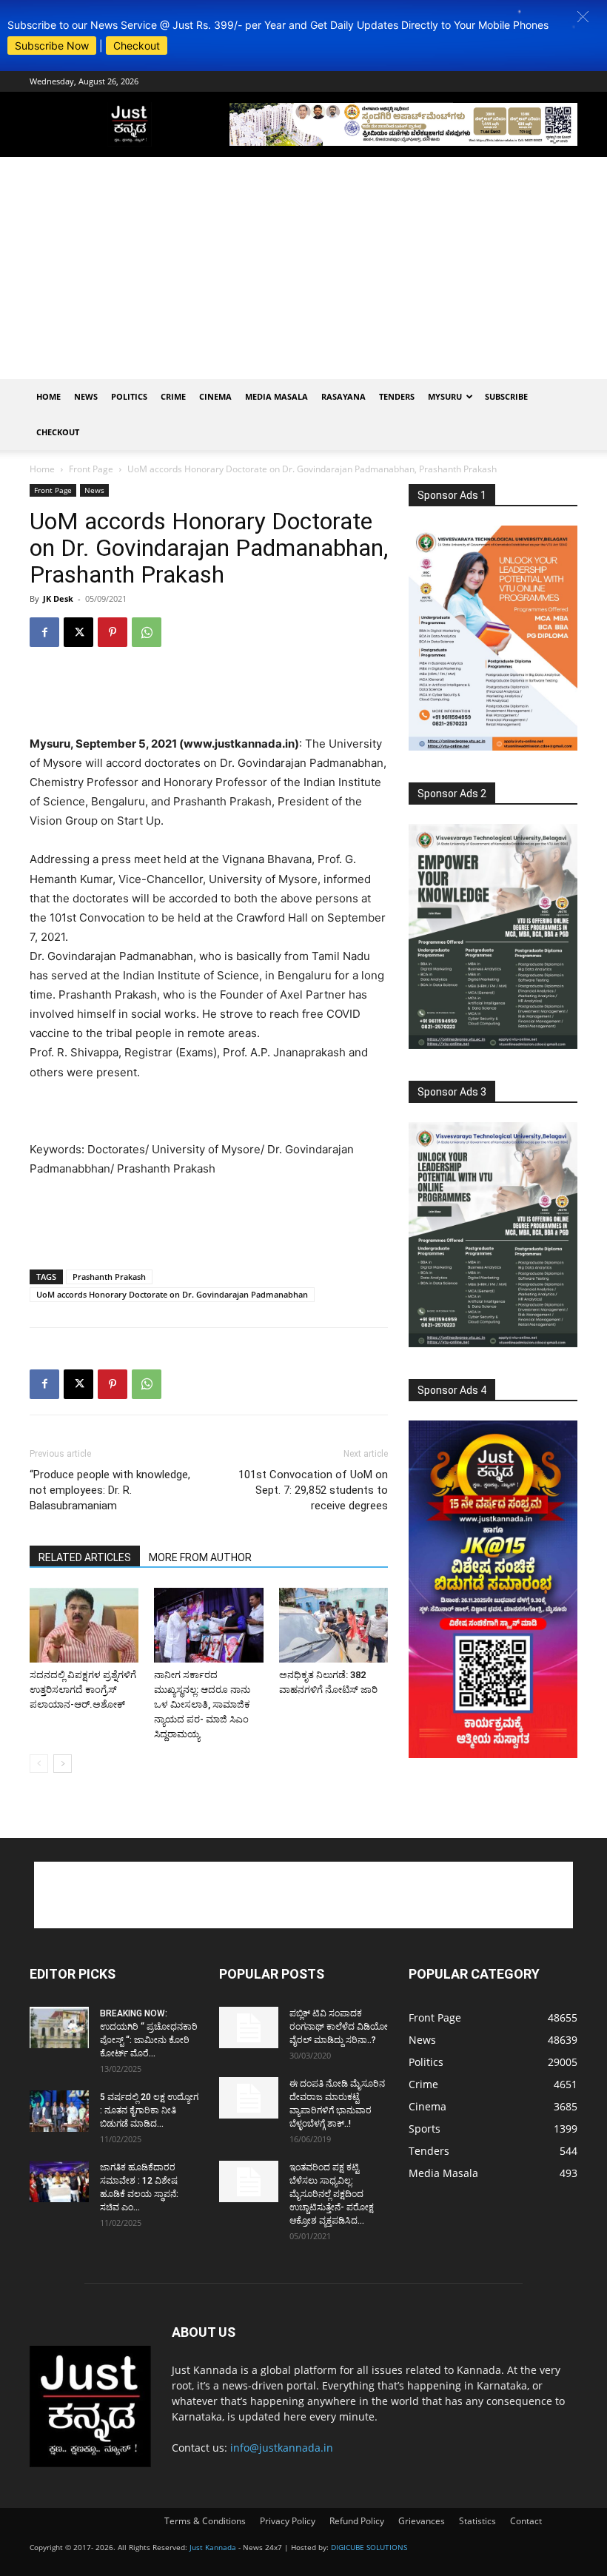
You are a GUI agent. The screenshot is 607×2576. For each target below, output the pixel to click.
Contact (526, 2521)
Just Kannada (213, 2547)
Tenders (397, 396)
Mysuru (445, 396)
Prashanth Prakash (109, 1277)
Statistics (477, 2521)
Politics (129, 396)
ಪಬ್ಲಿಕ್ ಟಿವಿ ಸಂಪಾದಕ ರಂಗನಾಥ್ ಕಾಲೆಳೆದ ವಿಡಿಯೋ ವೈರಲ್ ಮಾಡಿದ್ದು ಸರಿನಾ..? (339, 2027)
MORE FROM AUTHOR (200, 1557)
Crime (173, 396)
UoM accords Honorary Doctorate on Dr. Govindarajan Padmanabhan (172, 1294)
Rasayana (343, 396)
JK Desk (58, 598)
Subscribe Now (52, 46)
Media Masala (276, 396)
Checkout (137, 46)
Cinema (215, 396)
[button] (583, 17)
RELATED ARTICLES (85, 1557)
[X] (78, 632)
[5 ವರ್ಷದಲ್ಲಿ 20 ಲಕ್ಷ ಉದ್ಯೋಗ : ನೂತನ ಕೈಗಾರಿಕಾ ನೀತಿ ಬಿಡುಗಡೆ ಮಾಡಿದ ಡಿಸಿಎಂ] (59, 2111)
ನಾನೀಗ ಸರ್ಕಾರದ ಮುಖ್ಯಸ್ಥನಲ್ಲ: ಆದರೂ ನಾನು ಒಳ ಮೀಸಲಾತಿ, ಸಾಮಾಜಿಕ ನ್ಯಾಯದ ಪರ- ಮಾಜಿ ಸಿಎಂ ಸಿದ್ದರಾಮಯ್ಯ (202, 1704)
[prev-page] (39, 1764)
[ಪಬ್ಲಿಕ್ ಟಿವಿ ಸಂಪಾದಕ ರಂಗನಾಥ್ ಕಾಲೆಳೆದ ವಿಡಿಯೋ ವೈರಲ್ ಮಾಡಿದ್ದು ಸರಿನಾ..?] (249, 2027)
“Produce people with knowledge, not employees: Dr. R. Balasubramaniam (110, 1490)
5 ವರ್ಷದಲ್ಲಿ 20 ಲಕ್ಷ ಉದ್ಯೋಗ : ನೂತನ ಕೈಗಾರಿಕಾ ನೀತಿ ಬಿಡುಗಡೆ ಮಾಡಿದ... (149, 2110)
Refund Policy (357, 2521)
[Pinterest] (113, 632)
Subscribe (506, 396)
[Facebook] (44, 632)
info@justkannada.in (282, 2448)
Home (48, 396)
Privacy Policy (288, 2521)
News (86, 396)
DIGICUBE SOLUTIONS (369, 2547)
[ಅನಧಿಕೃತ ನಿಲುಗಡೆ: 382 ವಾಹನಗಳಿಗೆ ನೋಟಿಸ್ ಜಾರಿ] (333, 1625)
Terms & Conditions (205, 2521)
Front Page (91, 469)
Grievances (422, 2521)
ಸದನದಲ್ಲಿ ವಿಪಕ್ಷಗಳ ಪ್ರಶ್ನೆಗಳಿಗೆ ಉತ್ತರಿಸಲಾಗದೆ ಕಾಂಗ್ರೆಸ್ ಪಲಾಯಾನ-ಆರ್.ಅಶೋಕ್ (83, 1690)
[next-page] (63, 1764)
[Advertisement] (303, 268)
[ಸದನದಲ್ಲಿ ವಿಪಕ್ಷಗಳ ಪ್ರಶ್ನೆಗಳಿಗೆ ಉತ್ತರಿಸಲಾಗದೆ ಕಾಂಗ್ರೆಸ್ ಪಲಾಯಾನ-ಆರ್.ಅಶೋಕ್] (84, 1625)
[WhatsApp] (147, 632)
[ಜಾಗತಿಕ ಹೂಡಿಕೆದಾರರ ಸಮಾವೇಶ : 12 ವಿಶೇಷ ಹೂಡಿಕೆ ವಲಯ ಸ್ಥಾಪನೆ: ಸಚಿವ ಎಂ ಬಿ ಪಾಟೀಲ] (59, 2181)
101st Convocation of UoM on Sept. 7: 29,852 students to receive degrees (313, 1490)
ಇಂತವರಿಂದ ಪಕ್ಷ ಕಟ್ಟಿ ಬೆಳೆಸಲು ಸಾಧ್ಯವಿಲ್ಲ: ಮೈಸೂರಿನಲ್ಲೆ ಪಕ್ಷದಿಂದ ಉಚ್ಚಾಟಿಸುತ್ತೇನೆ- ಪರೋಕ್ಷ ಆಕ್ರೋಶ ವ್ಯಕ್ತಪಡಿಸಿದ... (332, 2194)
